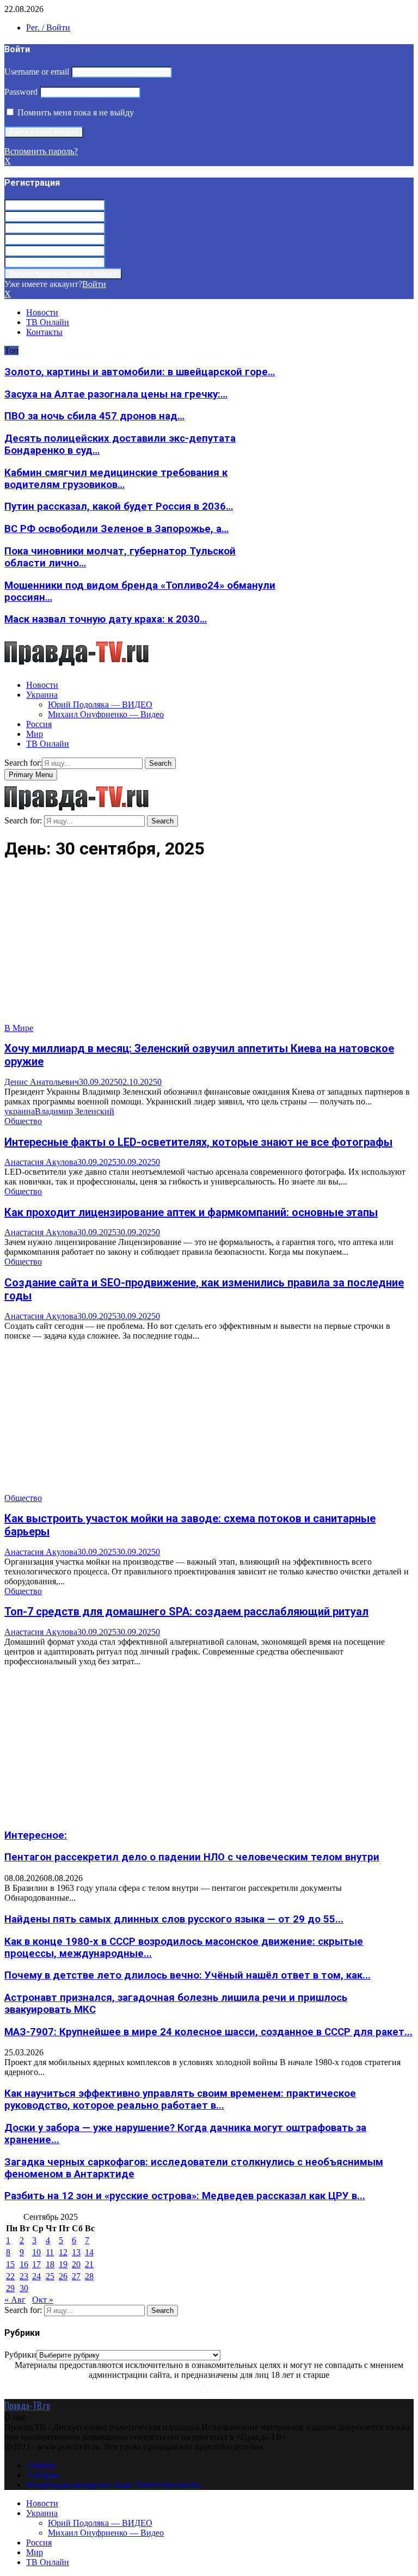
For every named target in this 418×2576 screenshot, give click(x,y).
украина (20, 1111)
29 (10, 2288)
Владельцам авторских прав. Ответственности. (114, 2485)
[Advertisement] (209, 947)
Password (21, 92)
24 (36, 2276)
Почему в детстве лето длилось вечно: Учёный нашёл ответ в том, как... (188, 1975)
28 (89, 2276)
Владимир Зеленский (75, 1111)
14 (89, 2252)
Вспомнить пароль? (41, 151)
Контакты (44, 332)
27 (76, 2276)
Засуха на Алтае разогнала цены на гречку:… (116, 394)
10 (36, 2252)
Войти (94, 284)
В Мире (19, 1028)
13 (76, 2252)
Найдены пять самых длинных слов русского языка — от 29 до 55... (174, 1919)
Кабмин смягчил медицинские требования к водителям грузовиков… (116, 479)
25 (50, 2276)
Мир (35, 734)
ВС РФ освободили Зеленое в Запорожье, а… (116, 529)
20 (76, 2264)
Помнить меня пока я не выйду (75, 112)
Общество (23, 1121)
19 (63, 2264)
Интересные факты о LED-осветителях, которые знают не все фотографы (198, 1142)
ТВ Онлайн (48, 322)
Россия (39, 724)
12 (63, 2252)
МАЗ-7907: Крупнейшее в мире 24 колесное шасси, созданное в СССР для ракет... (208, 2032)
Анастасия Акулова (41, 1162)
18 (50, 2264)
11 (50, 2252)
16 (24, 2264)
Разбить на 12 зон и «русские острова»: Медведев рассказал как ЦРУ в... (185, 2196)
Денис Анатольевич (42, 1082)
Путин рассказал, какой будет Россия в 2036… (119, 506)
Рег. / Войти (48, 28)
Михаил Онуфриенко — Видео (106, 714)
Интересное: (36, 1835)
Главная (41, 2465)
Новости (42, 312)
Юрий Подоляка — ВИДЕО (100, 704)
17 (36, 2264)
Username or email (37, 72)
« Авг (15, 2300)
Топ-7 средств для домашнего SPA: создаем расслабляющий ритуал (186, 1611)
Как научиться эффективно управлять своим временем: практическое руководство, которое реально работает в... (180, 2099)
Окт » (43, 2300)
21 (89, 2264)
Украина (42, 695)
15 (10, 2264)
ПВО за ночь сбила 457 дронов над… (94, 416)
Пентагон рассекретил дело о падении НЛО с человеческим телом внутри (192, 1857)
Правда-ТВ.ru (27, 2406)
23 (24, 2276)
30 (24, 2288)
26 (63, 2276)
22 (10, 2276)
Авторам (42, 2475)
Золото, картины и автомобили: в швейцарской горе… (140, 372)
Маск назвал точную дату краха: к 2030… (106, 619)
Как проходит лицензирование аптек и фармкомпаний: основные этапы (191, 1212)
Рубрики (20, 2355)
